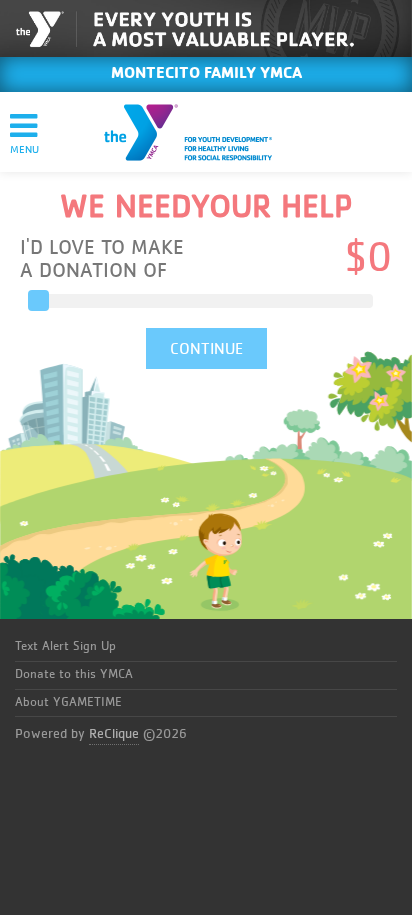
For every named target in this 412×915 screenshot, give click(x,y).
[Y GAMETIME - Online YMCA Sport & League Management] (205, 132)
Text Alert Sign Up (65, 646)
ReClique (114, 734)
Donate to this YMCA (74, 674)
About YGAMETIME (68, 702)
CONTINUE (206, 349)
